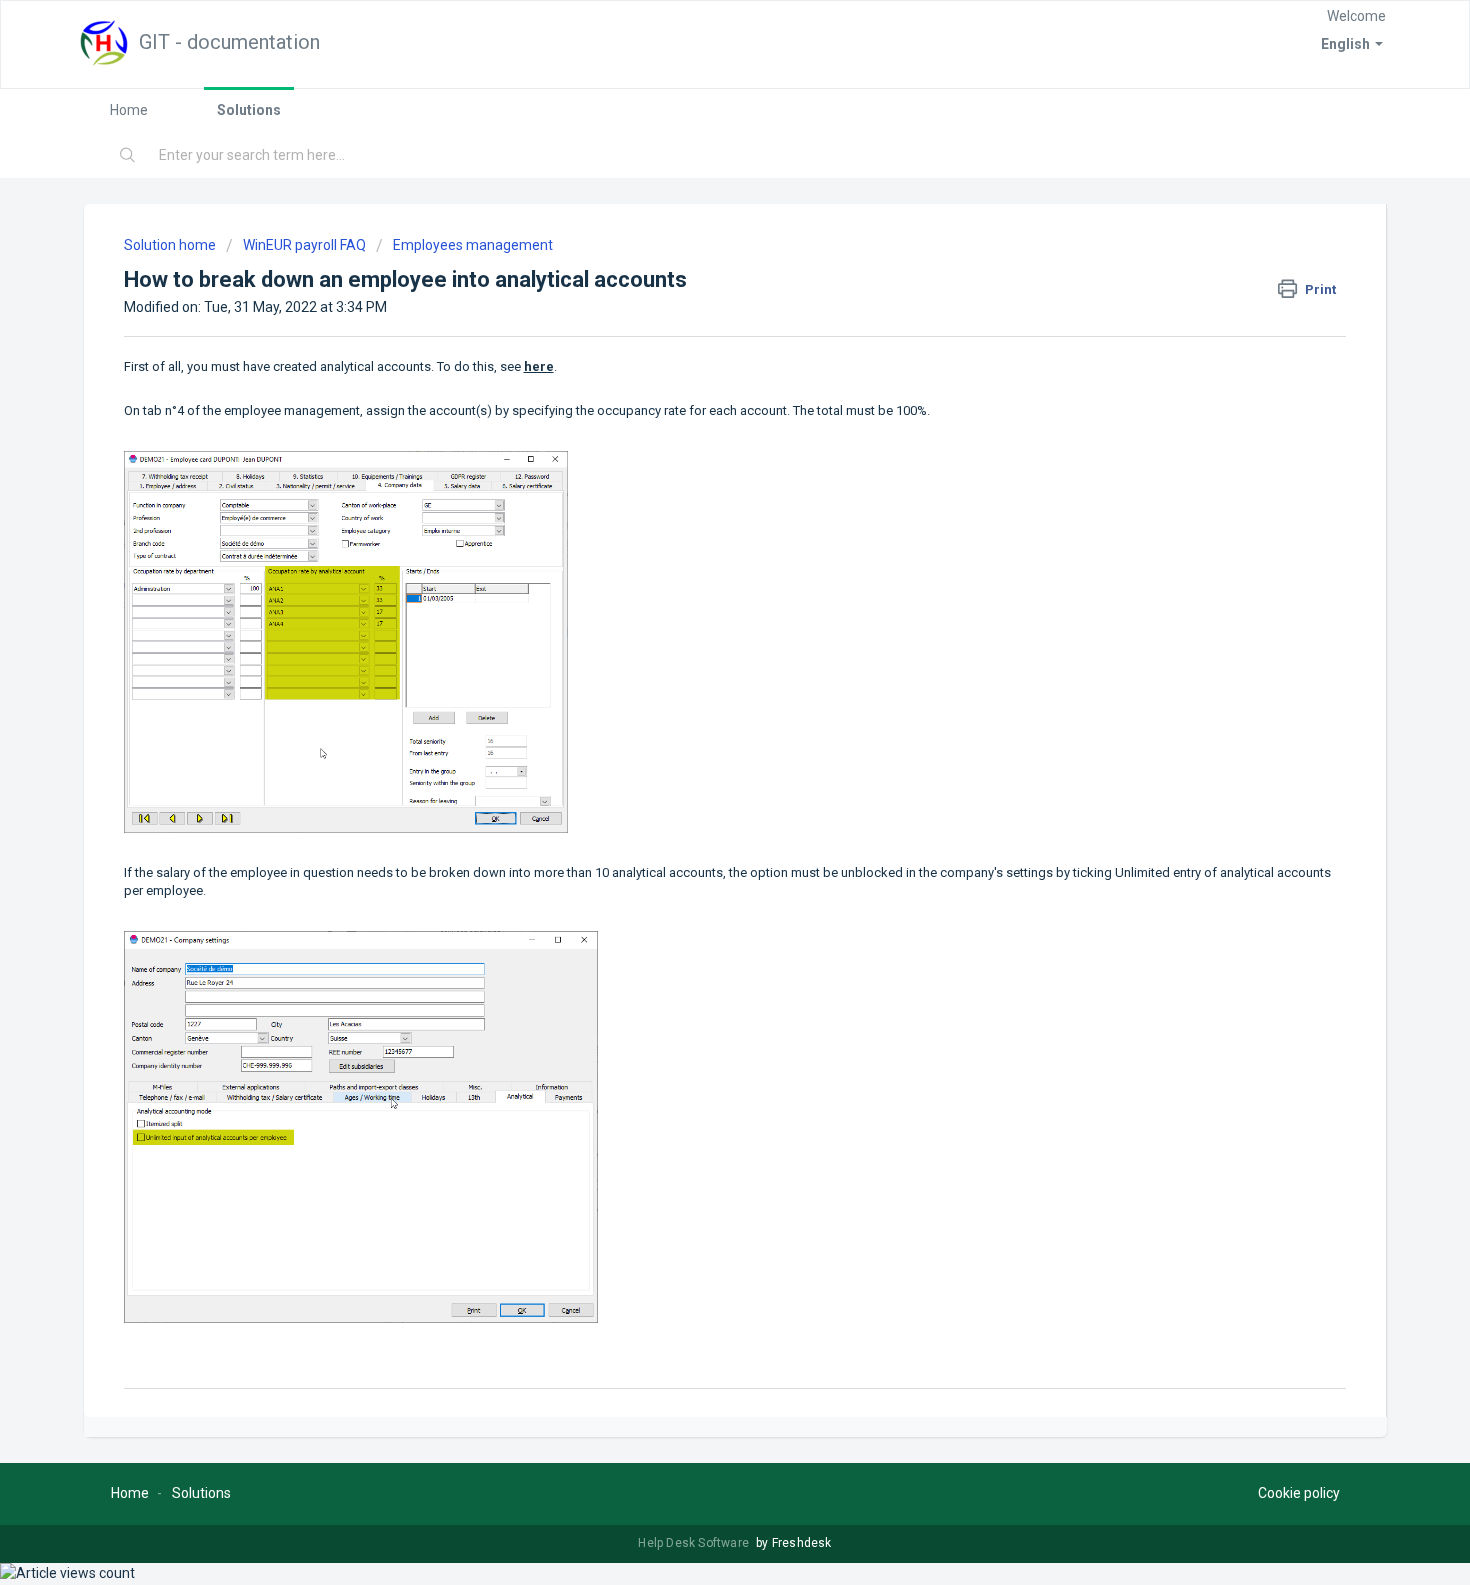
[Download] (698, 539)
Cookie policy (1299, 1493)
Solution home (171, 245)
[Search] (129, 156)
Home (129, 110)
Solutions (249, 110)
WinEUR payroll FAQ (304, 245)
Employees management (473, 245)
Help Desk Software (695, 1543)
